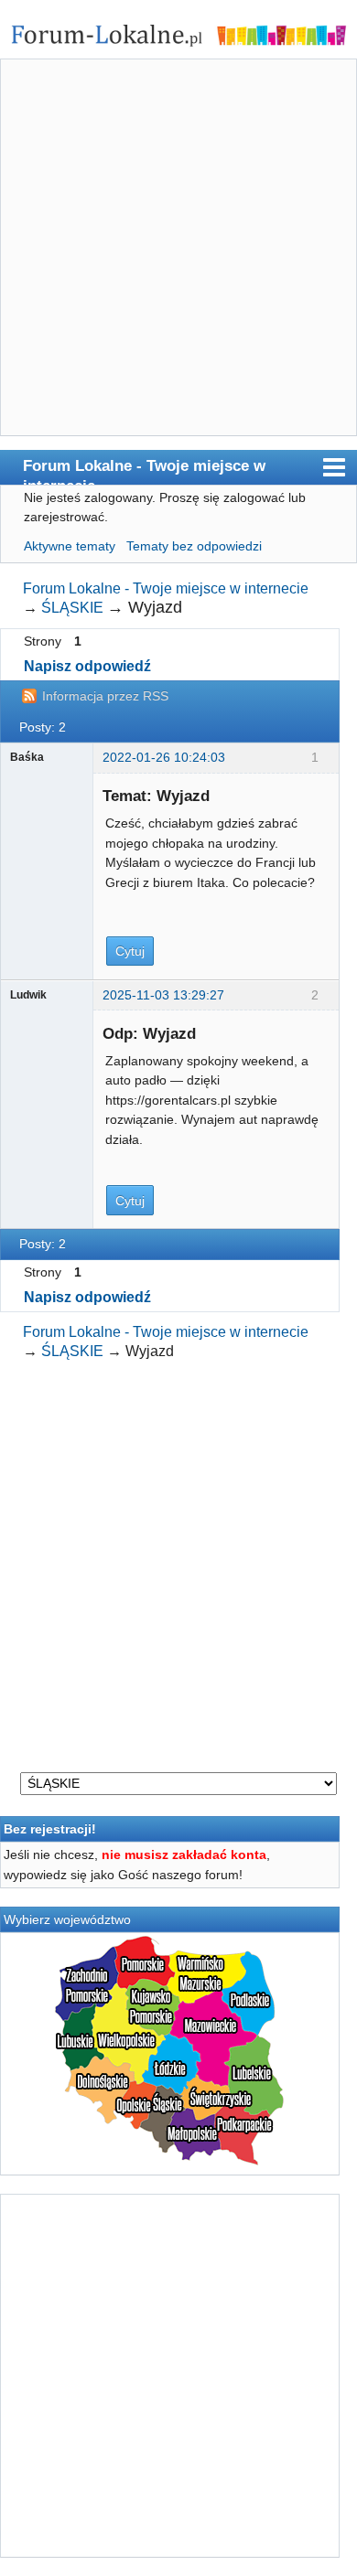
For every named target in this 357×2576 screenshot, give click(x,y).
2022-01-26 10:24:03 (164, 757)
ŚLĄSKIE (72, 608)
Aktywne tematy (70, 546)
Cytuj (130, 951)
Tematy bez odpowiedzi (194, 546)
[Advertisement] (178, 251)
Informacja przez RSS (105, 696)
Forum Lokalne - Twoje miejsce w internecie (144, 470)
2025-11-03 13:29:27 (163, 995)
